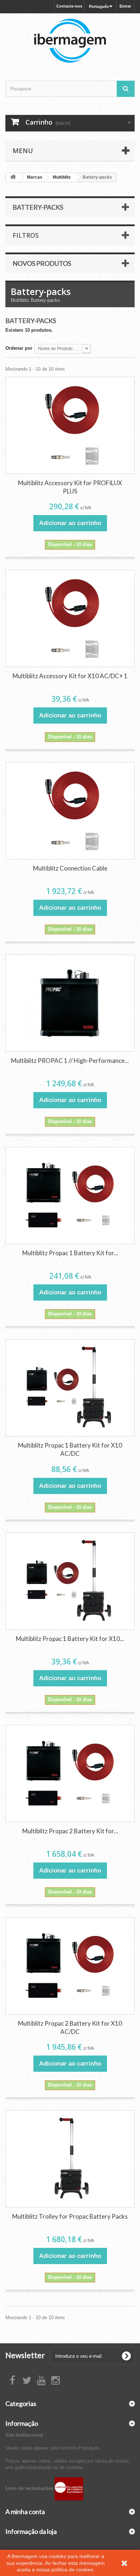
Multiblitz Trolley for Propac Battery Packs (70, 2216)
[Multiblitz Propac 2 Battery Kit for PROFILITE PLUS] (70, 1774)
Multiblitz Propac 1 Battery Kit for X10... (70, 1639)
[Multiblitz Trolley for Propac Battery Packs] (70, 2159)
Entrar (125, 6)
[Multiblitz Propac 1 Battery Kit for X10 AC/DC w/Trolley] (70, 1581)
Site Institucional (24, 2435)
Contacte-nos (69, 6)
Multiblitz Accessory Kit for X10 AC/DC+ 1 (70, 676)
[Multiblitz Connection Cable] (70, 811)
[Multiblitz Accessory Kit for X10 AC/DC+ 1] (70, 618)
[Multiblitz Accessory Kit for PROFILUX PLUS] (70, 425)
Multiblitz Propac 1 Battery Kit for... (70, 1253)
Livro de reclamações (30, 2488)
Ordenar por (19, 348)
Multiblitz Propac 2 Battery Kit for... (70, 1831)
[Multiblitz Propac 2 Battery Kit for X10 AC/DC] (70, 1966)
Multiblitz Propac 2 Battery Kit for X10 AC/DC (70, 2027)
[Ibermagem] (70, 41)
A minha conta (25, 2512)
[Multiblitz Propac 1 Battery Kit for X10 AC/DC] (70, 1388)
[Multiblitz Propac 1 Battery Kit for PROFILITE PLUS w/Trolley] (70, 1195)
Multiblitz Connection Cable (70, 868)
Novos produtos (42, 263)
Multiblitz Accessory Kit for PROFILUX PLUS (70, 487)
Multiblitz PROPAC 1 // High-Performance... (70, 1061)
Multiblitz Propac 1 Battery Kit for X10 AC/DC (70, 1449)
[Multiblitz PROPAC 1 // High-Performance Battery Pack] (70, 1003)
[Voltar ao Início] (13, 177)
